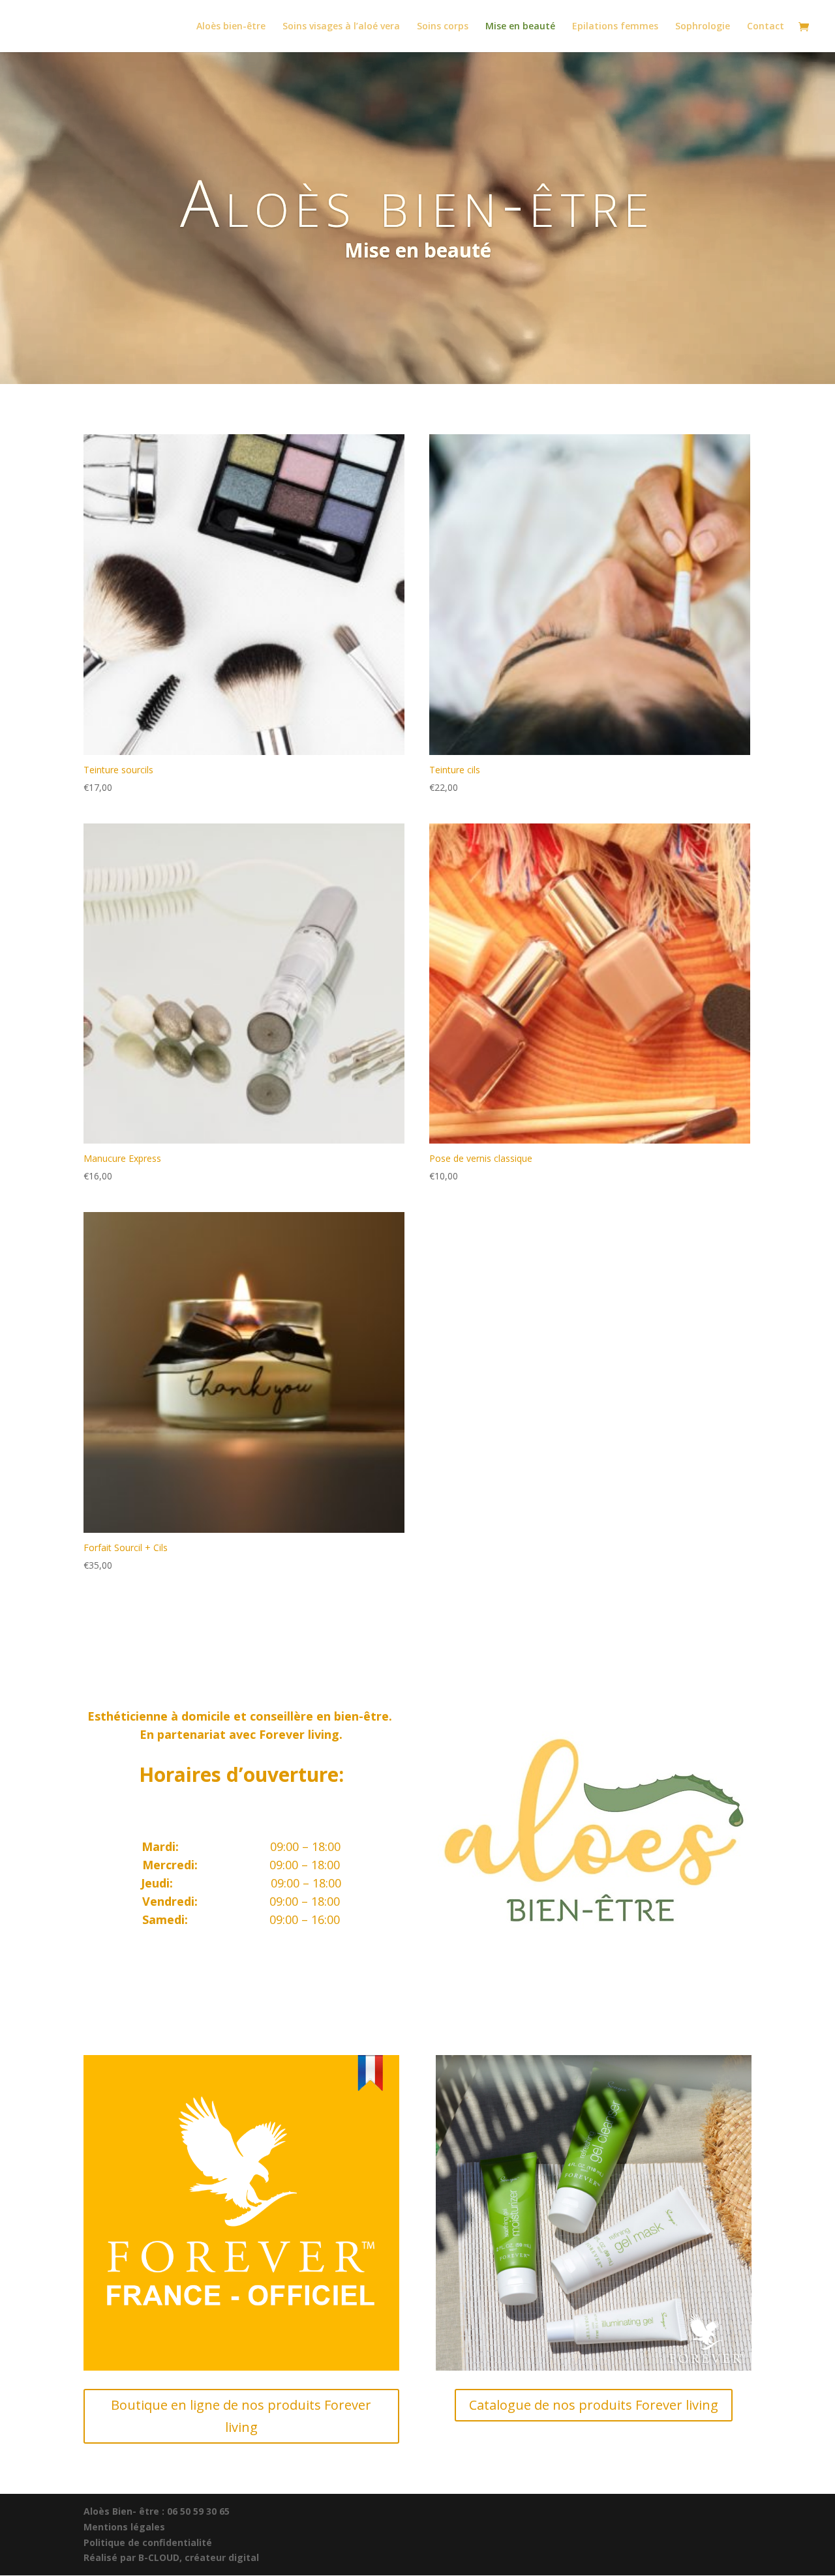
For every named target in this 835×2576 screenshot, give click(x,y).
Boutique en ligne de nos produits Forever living (241, 2416)
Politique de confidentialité (148, 2542)
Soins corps (443, 27)
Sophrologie (703, 27)
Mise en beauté (520, 27)
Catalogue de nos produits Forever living (594, 2405)
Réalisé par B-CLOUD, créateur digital (171, 2557)
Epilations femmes (615, 27)
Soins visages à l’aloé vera (341, 27)
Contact (766, 27)
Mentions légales (124, 2527)
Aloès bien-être (231, 27)
